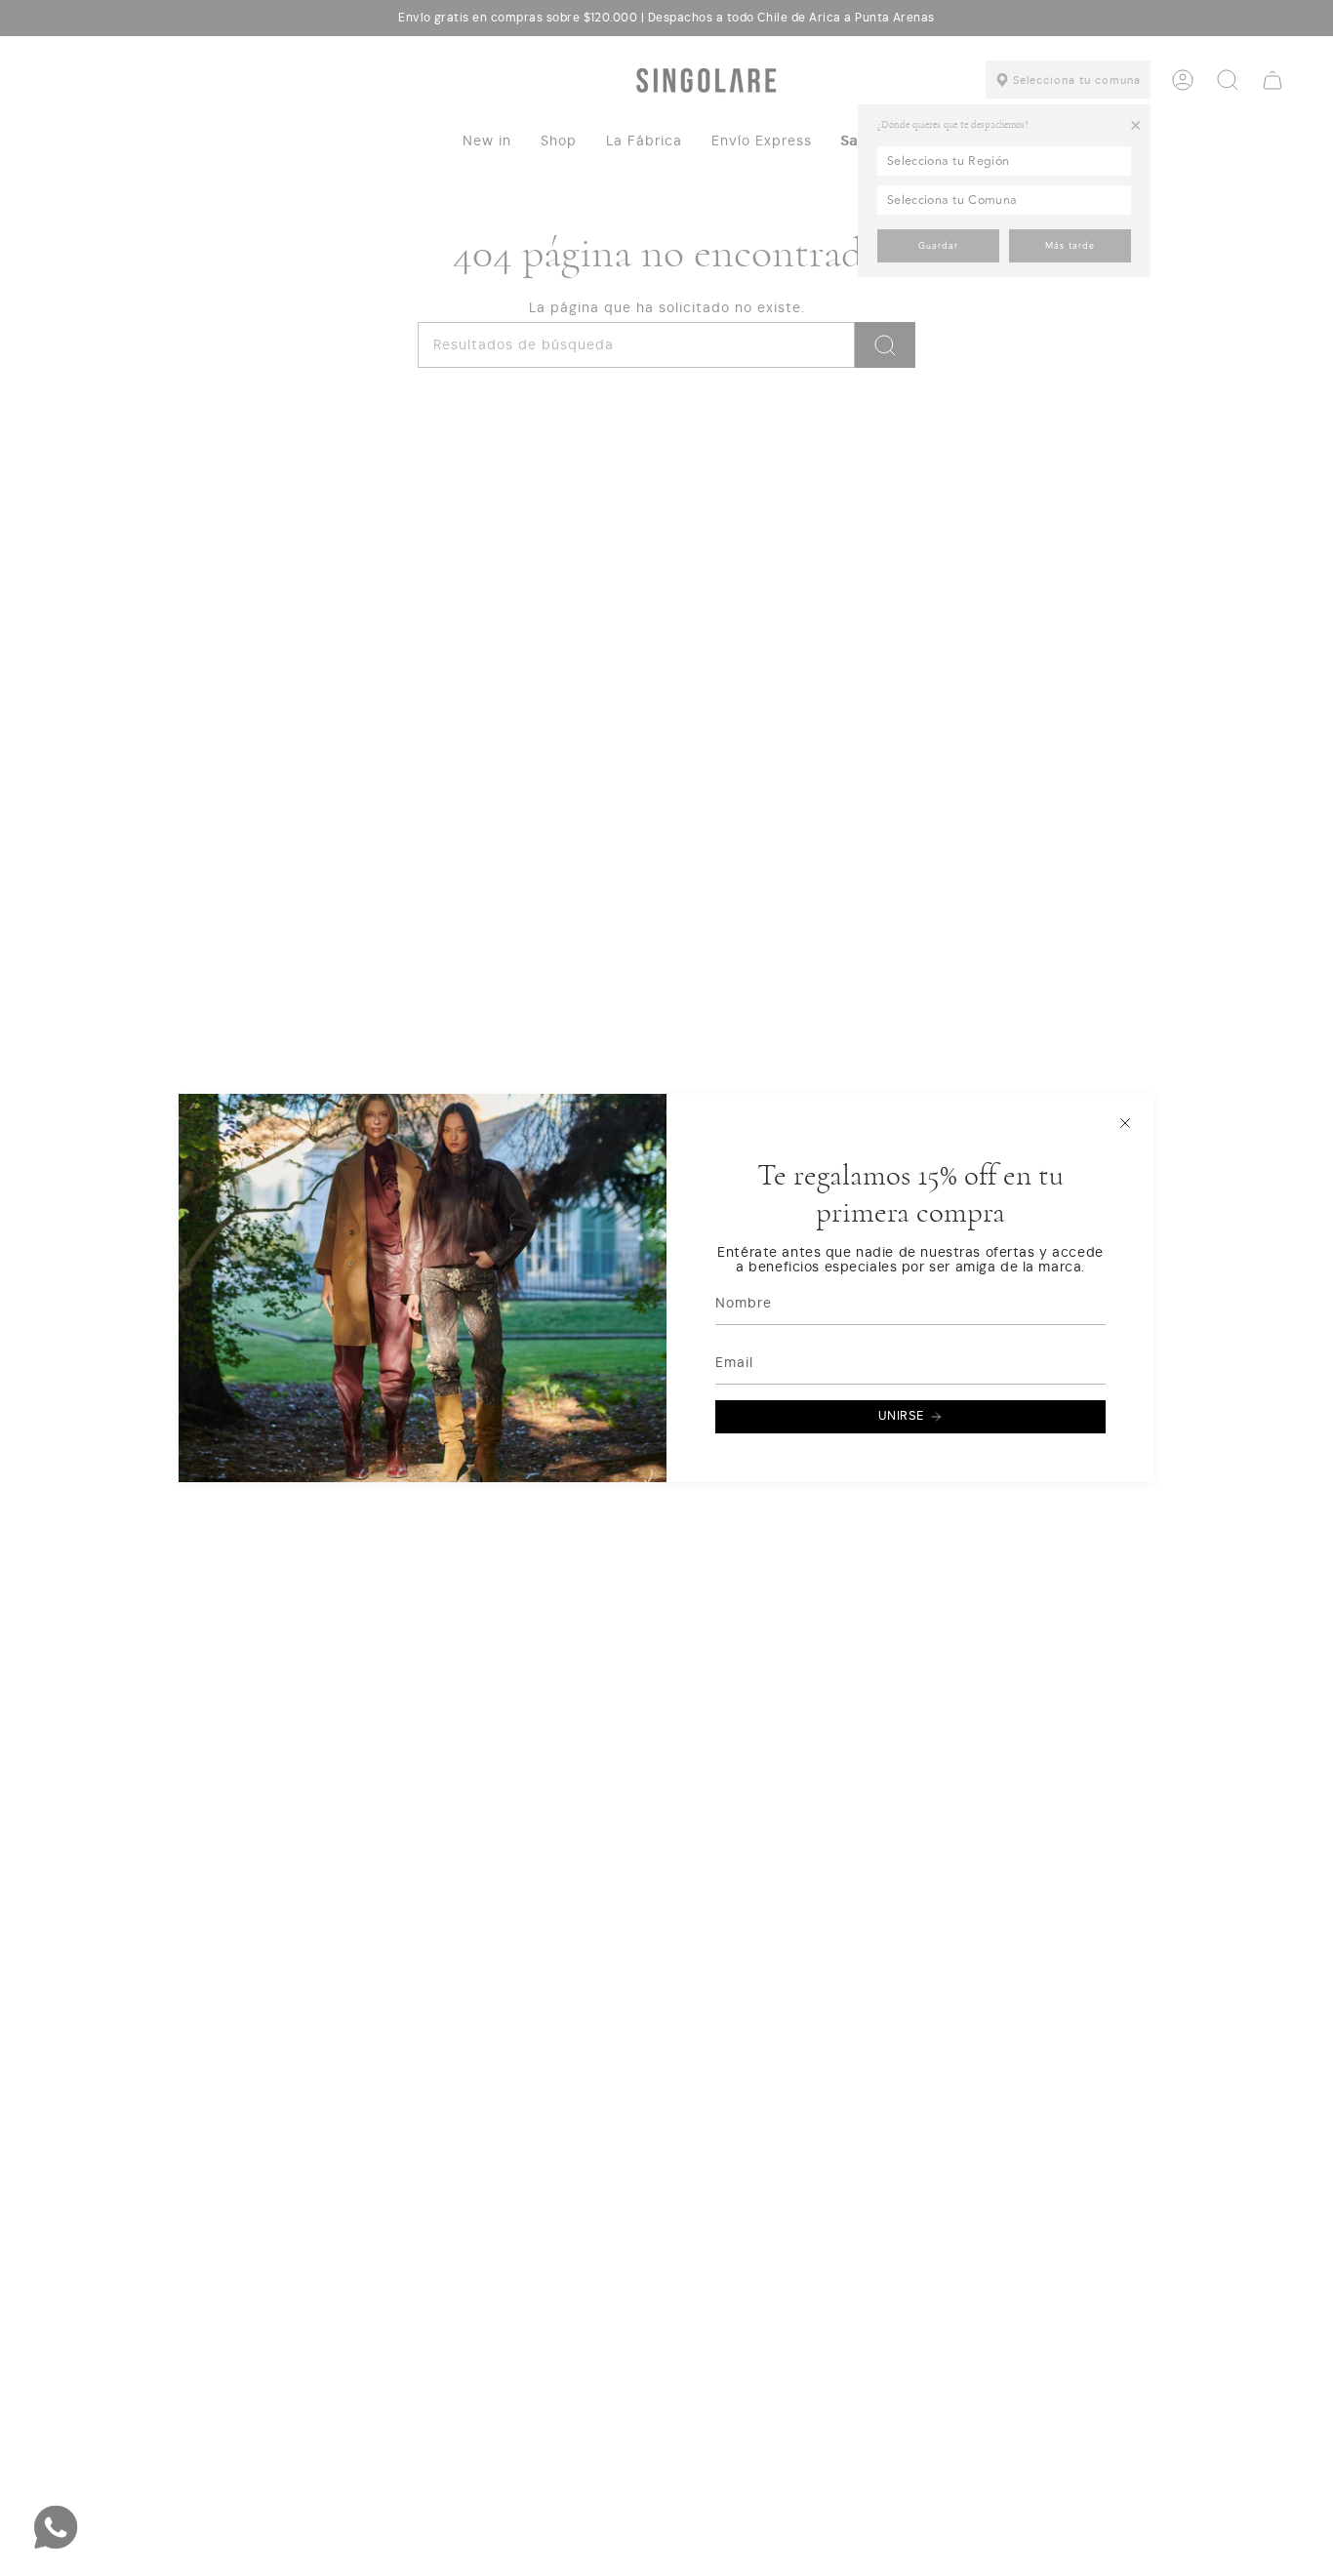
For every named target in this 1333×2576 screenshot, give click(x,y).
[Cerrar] (1125, 1123)
